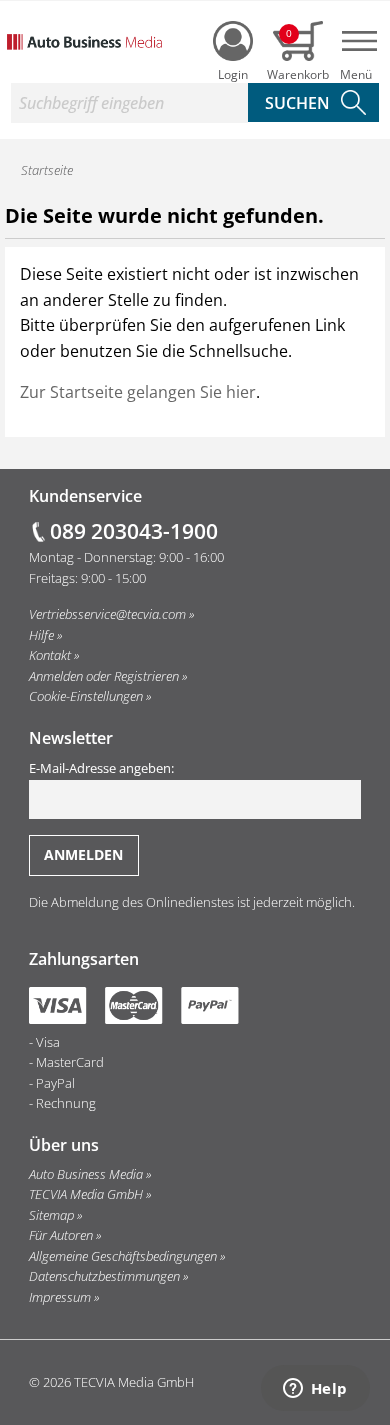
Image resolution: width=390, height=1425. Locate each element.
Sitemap (51, 1215)
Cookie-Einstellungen (86, 696)
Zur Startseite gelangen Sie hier (138, 392)
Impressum (60, 1297)
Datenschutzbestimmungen (104, 1276)
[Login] (233, 41)
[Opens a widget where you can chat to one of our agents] (315, 1390)
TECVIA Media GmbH (86, 1194)
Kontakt (50, 655)
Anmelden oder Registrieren (104, 676)
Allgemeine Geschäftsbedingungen (123, 1256)
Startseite (47, 170)
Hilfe (41, 635)
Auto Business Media (86, 1174)
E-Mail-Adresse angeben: (101, 768)
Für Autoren (61, 1235)
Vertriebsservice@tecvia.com (107, 614)
